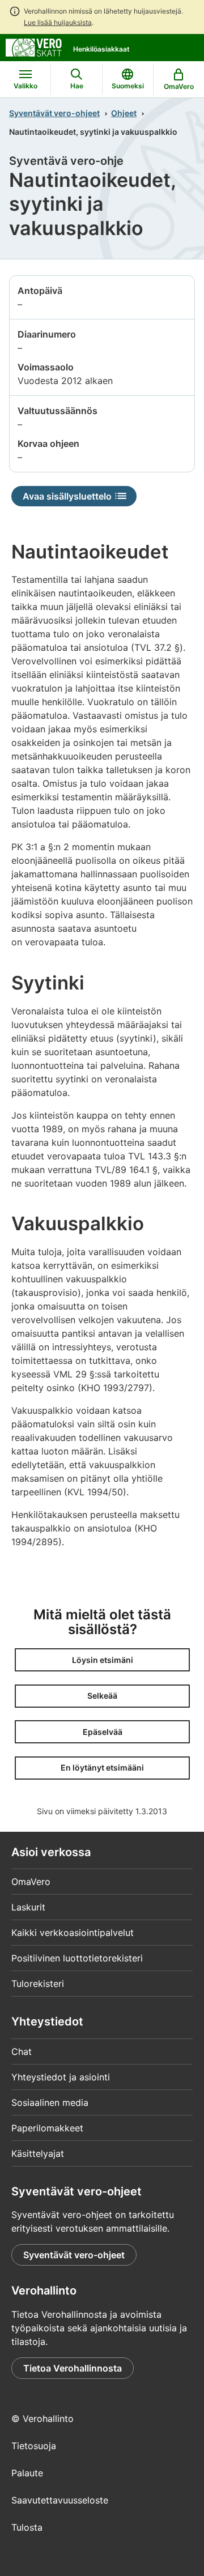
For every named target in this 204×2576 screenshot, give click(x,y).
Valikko (25, 86)
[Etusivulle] (34, 46)
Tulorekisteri (38, 1984)
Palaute (27, 2473)
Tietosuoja (34, 2446)
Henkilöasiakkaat (101, 49)
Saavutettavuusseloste (60, 2500)
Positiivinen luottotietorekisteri (77, 1958)
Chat (22, 2052)
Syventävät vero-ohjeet (54, 113)
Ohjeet (124, 113)
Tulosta (27, 2527)
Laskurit (28, 1907)
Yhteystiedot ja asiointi (61, 2077)
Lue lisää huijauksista (58, 22)
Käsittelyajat (38, 2153)
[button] (102, 1660)
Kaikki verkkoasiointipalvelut (73, 1933)
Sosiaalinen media (50, 2102)
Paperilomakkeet (47, 2128)
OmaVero (31, 1882)
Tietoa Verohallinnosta (73, 2368)
